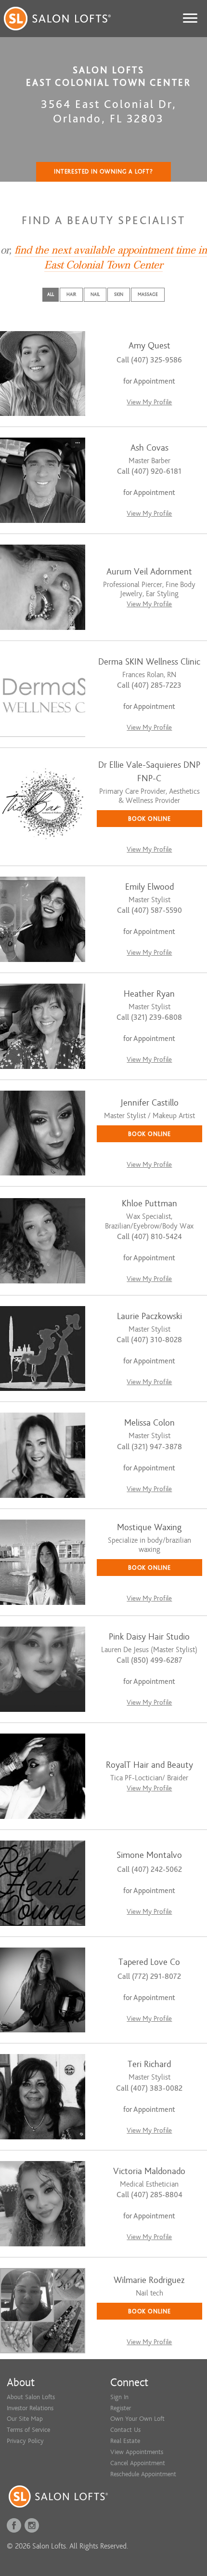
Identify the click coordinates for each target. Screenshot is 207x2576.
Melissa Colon (149, 1423)
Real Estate (125, 2441)
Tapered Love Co (149, 1962)
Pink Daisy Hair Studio (149, 1637)
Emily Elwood (149, 887)
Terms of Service (28, 2430)
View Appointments (137, 2452)
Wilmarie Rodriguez (149, 2280)
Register (121, 2408)
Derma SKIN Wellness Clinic (149, 662)
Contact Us (125, 2430)
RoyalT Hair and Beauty (149, 1765)
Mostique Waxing (149, 1528)
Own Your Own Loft (137, 2419)
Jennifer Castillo (149, 1103)
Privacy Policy (25, 2441)
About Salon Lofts (31, 2397)
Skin (119, 294)
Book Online (149, 819)
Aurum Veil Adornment (149, 572)
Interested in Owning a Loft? (103, 172)
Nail (95, 294)
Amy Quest (149, 346)
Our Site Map (25, 2419)
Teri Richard (149, 2064)
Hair (71, 294)
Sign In (119, 2397)
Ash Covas (149, 448)
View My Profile (149, 402)
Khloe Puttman (149, 1204)
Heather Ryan (149, 994)
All (51, 294)
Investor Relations (30, 2408)
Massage (148, 294)
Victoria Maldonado (149, 2171)
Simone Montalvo (149, 1855)
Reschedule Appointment (143, 2474)
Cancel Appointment (138, 2463)
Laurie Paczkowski (149, 1316)
